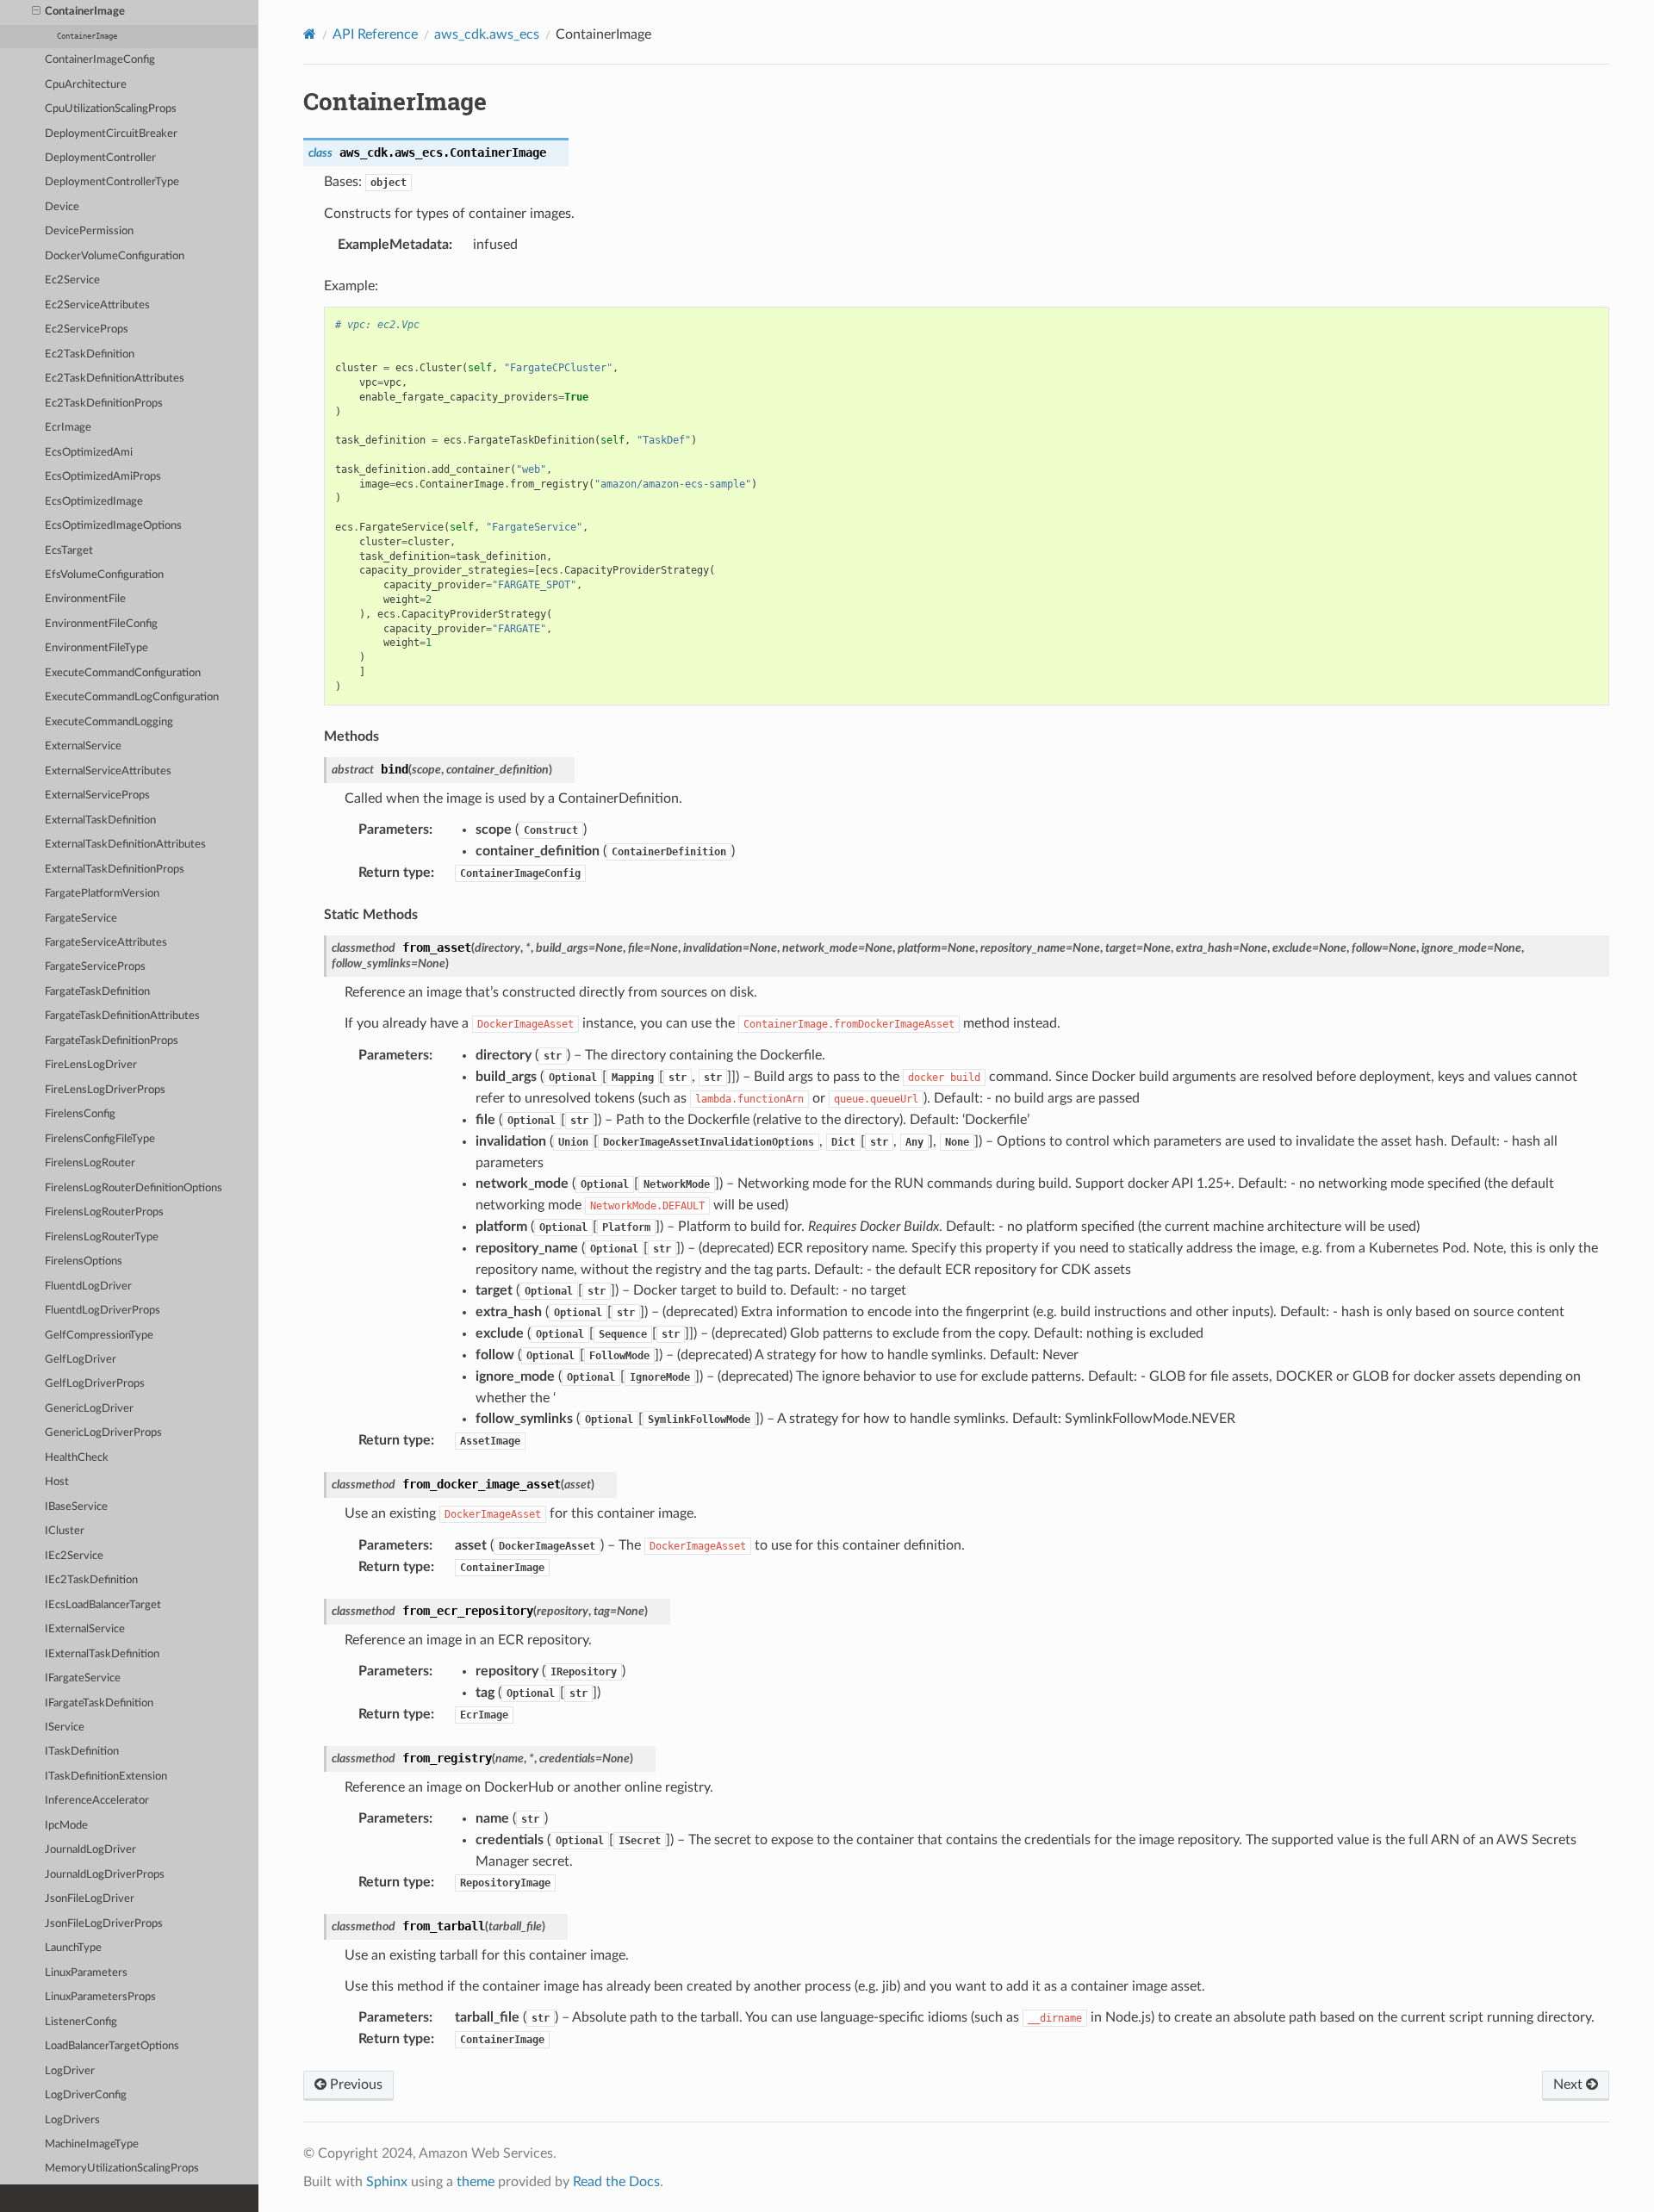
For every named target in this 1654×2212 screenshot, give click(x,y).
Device (62, 207)
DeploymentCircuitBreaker (111, 134)
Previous (354, 2085)
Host (57, 1482)
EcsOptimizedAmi (89, 453)
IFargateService (83, 1678)
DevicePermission (89, 231)
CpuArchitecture (86, 85)
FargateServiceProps (95, 967)
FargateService (81, 919)
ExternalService (83, 746)
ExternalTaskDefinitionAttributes (125, 845)
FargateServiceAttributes (106, 943)
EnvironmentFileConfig (101, 624)
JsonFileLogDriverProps (104, 1924)
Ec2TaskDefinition (90, 354)
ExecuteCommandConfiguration (123, 673)
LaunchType (73, 1948)
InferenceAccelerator (97, 1801)
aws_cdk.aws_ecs (487, 34)
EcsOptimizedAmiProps (103, 477)
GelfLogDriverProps (95, 1384)
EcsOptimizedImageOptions (113, 526)
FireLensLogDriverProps (105, 1090)
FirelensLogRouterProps (104, 1212)
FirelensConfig (80, 1114)
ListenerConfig (81, 2022)
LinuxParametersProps (100, 1997)
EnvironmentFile (85, 599)
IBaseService (76, 1507)
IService (65, 1727)
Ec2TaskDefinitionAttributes (115, 379)
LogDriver (70, 2071)
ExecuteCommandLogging (109, 722)
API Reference (375, 34)
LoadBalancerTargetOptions (112, 2046)
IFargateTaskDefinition (99, 1703)
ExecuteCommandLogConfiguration (132, 697)
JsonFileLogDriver (90, 1899)
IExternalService (85, 1629)
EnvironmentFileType (96, 648)
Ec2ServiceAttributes (97, 305)
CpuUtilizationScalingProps (111, 109)
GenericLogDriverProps (103, 1433)
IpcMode (66, 1826)
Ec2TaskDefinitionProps (104, 404)
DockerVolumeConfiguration (115, 256)
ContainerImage (85, 12)
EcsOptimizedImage (94, 502)
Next (1570, 2085)
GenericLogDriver (89, 1409)
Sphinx (387, 2182)
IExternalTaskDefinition (102, 1654)
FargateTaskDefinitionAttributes (122, 1016)
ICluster (65, 1531)
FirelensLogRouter (90, 1163)
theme (476, 2182)
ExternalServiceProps (97, 795)
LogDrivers (72, 2120)
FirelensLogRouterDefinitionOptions (134, 1188)
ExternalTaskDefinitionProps (115, 870)
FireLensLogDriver (91, 1065)
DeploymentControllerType (112, 182)
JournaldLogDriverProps (105, 1875)
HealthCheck (77, 1458)
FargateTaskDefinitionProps (112, 1041)
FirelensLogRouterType (102, 1237)
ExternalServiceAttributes (108, 771)
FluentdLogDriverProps (103, 1311)
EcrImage (68, 428)
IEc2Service (74, 1556)
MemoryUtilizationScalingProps (122, 2169)
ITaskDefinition (82, 1752)
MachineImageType (92, 2144)
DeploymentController (100, 158)
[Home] (310, 34)
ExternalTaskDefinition (100, 820)
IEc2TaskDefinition (91, 1580)
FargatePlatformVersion (102, 894)
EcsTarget (69, 551)
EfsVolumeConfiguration (104, 575)
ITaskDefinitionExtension (106, 1777)
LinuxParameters (86, 1973)
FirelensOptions (84, 1261)
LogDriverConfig (86, 2095)
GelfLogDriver (81, 1360)
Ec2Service (72, 280)
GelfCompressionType (99, 1336)
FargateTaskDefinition (97, 992)
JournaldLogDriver (90, 1850)
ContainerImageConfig (100, 60)
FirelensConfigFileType (100, 1139)
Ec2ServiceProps (87, 329)
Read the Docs (616, 2182)
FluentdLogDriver (88, 1286)
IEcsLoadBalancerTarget (103, 1605)
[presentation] (36, 12)
